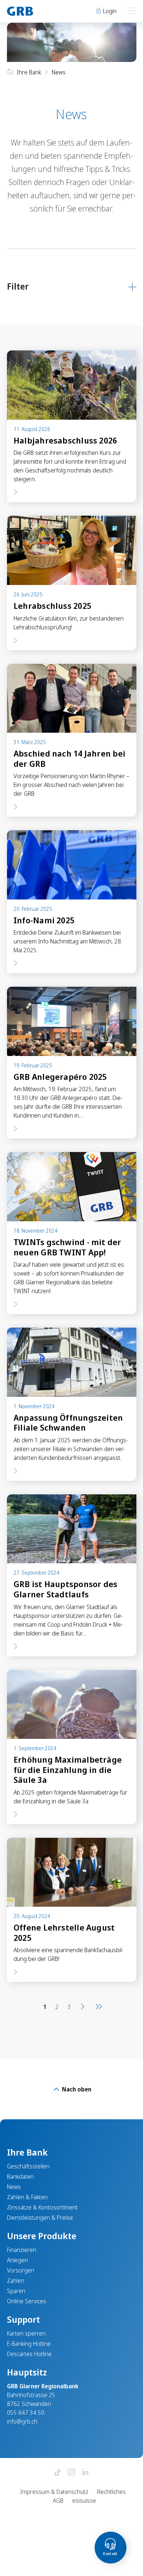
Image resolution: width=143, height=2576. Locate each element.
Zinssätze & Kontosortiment (42, 2207)
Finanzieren (22, 2250)
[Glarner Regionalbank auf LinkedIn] (85, 2473)
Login (109, 11)
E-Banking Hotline (29, 2344)
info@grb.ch (22, 2421)
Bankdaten (20, 2176)
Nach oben (76, 2089)
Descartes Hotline (29, 2354)
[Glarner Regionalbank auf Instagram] (71, 2473)
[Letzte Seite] (97, 2007)
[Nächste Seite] (82, 2007)
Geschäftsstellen (28, 2166)
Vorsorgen (21, 2270)
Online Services (27, 2301)
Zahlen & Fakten (27, 2197)
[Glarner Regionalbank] (36, 11)
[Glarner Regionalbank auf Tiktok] (58, 2473)
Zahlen (16, 2281)
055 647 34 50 (26, 2413)
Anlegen (17, 2260)
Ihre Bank (29, 72)
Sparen (16, 2291)
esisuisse (84, 2500)
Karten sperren (26, 2333)
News (14, 2187)
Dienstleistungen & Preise (40, 2218)
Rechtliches (111, 2492)
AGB (58, 2500)
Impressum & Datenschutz (54, 2492)
